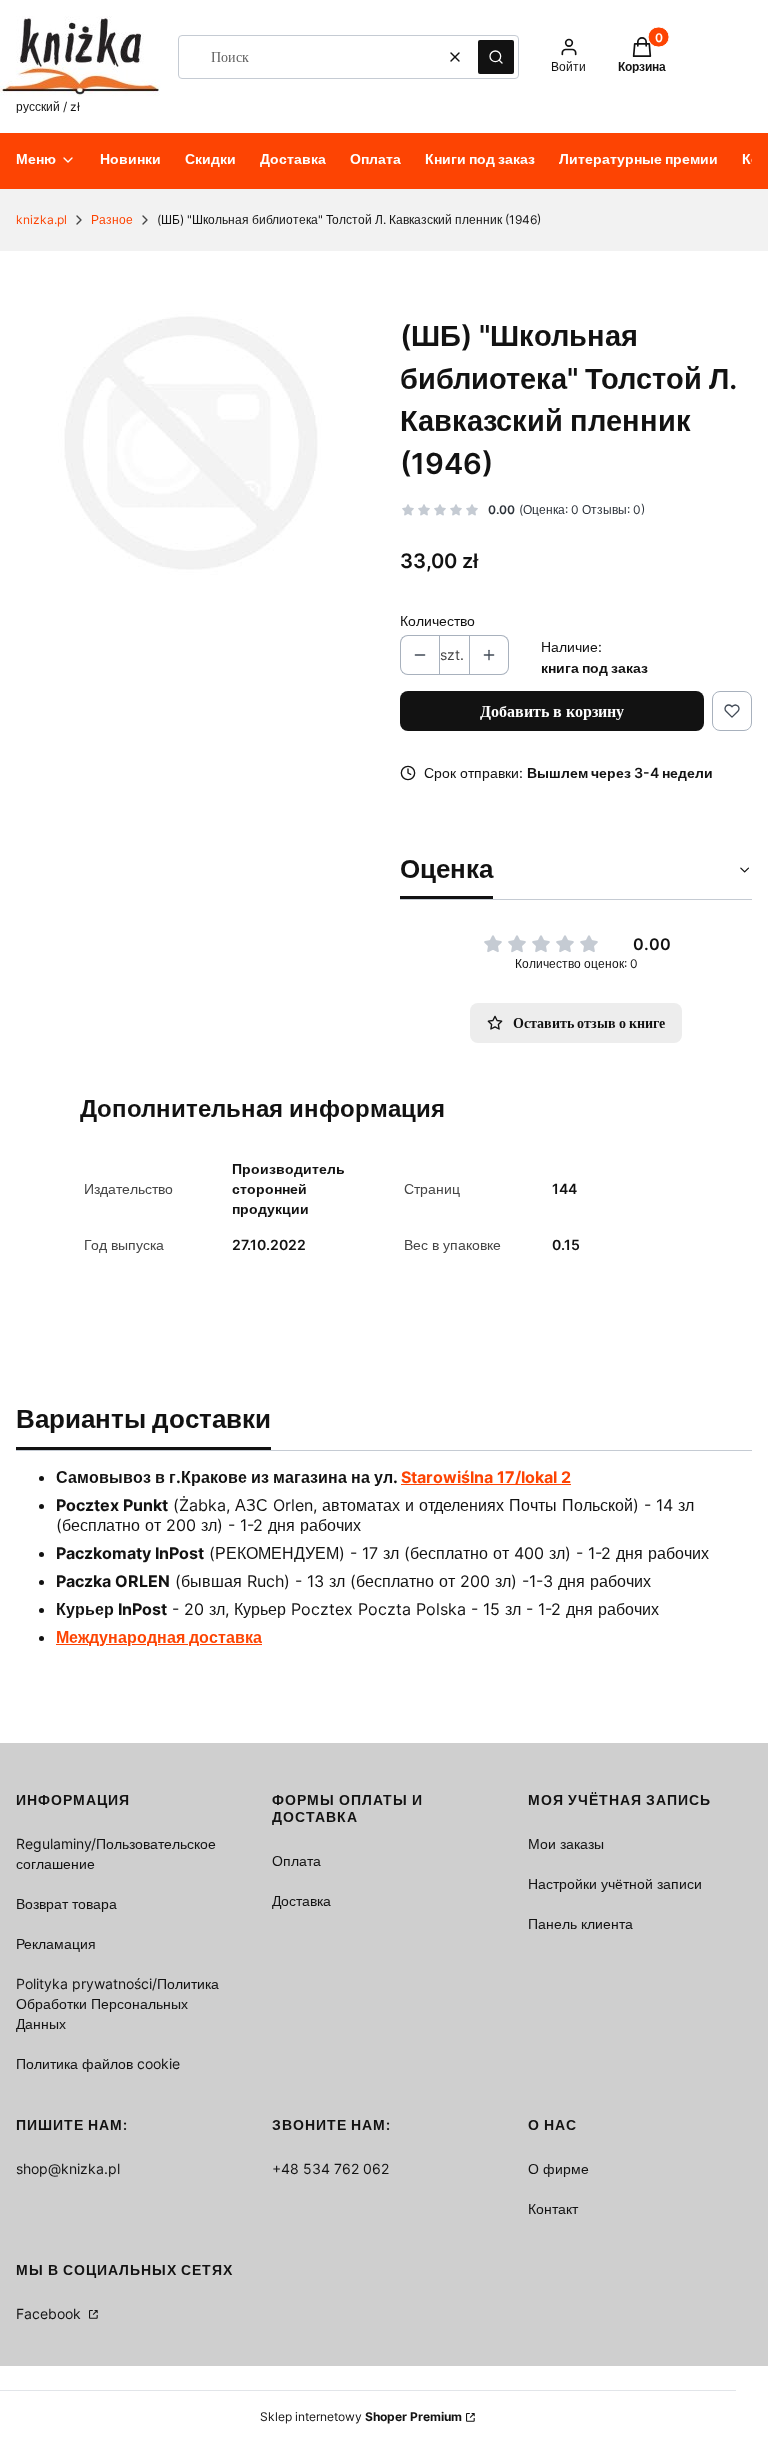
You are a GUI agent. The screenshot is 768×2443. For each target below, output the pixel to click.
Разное (112, 219)
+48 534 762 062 (330, 2168)
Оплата (296, 1860)
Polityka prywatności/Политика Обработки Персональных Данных (117, 2003)
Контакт (553, 2208)
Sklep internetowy (361, 2416)
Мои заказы (566, 1843)
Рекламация (56, 1943)
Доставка (301, 1900)
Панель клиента (580, 1923)
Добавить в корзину (552, 711)
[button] (496, 57)
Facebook (50, 2313)
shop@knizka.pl (68, 2168)
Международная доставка (159, 1637)
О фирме (558, 2168)
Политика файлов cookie (98, 2063)
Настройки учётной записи (615, 1883)
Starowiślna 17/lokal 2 (486, 1477)
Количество (437, 620)
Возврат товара (66, 1903)
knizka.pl (41, 219)
